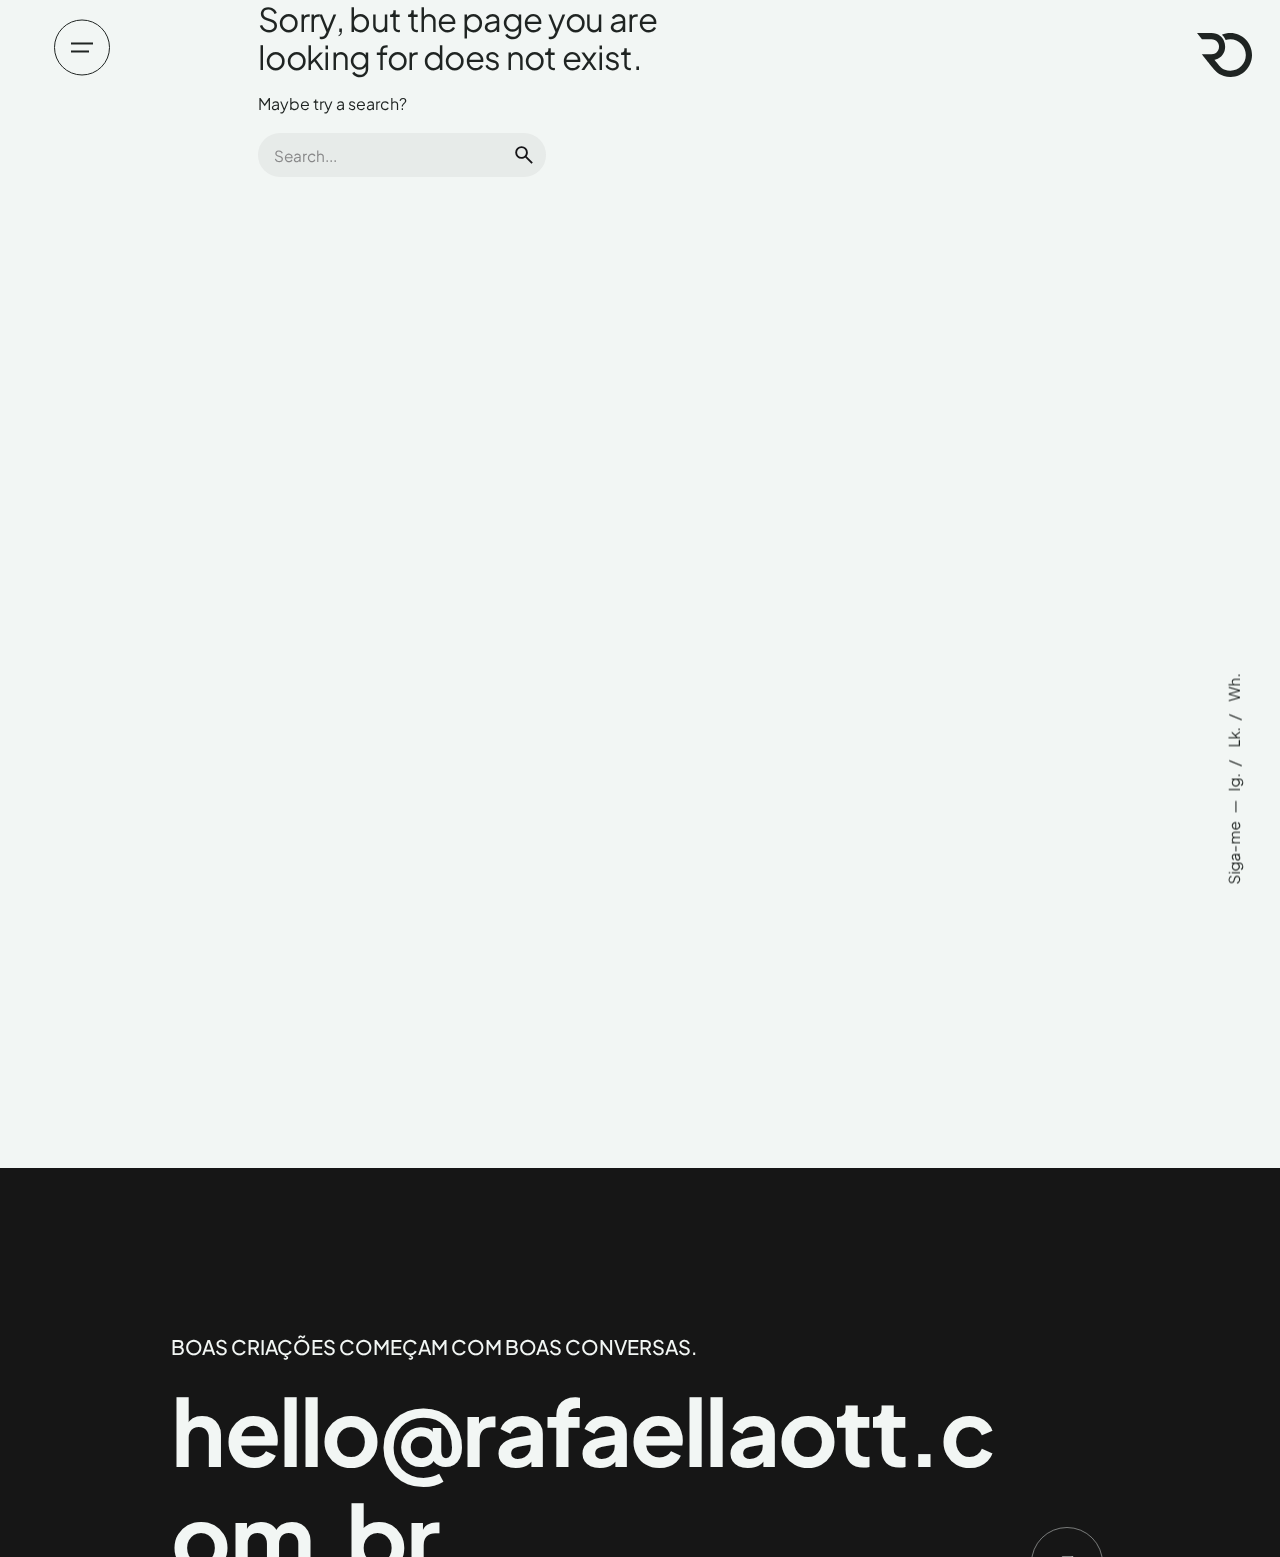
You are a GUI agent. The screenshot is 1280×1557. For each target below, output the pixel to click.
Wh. (1233, 687)
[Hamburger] (82, 47)
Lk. (1233, 735)
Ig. (1233, 780)
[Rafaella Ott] (1224, 55)
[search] (524, 155)
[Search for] (402, 155)
